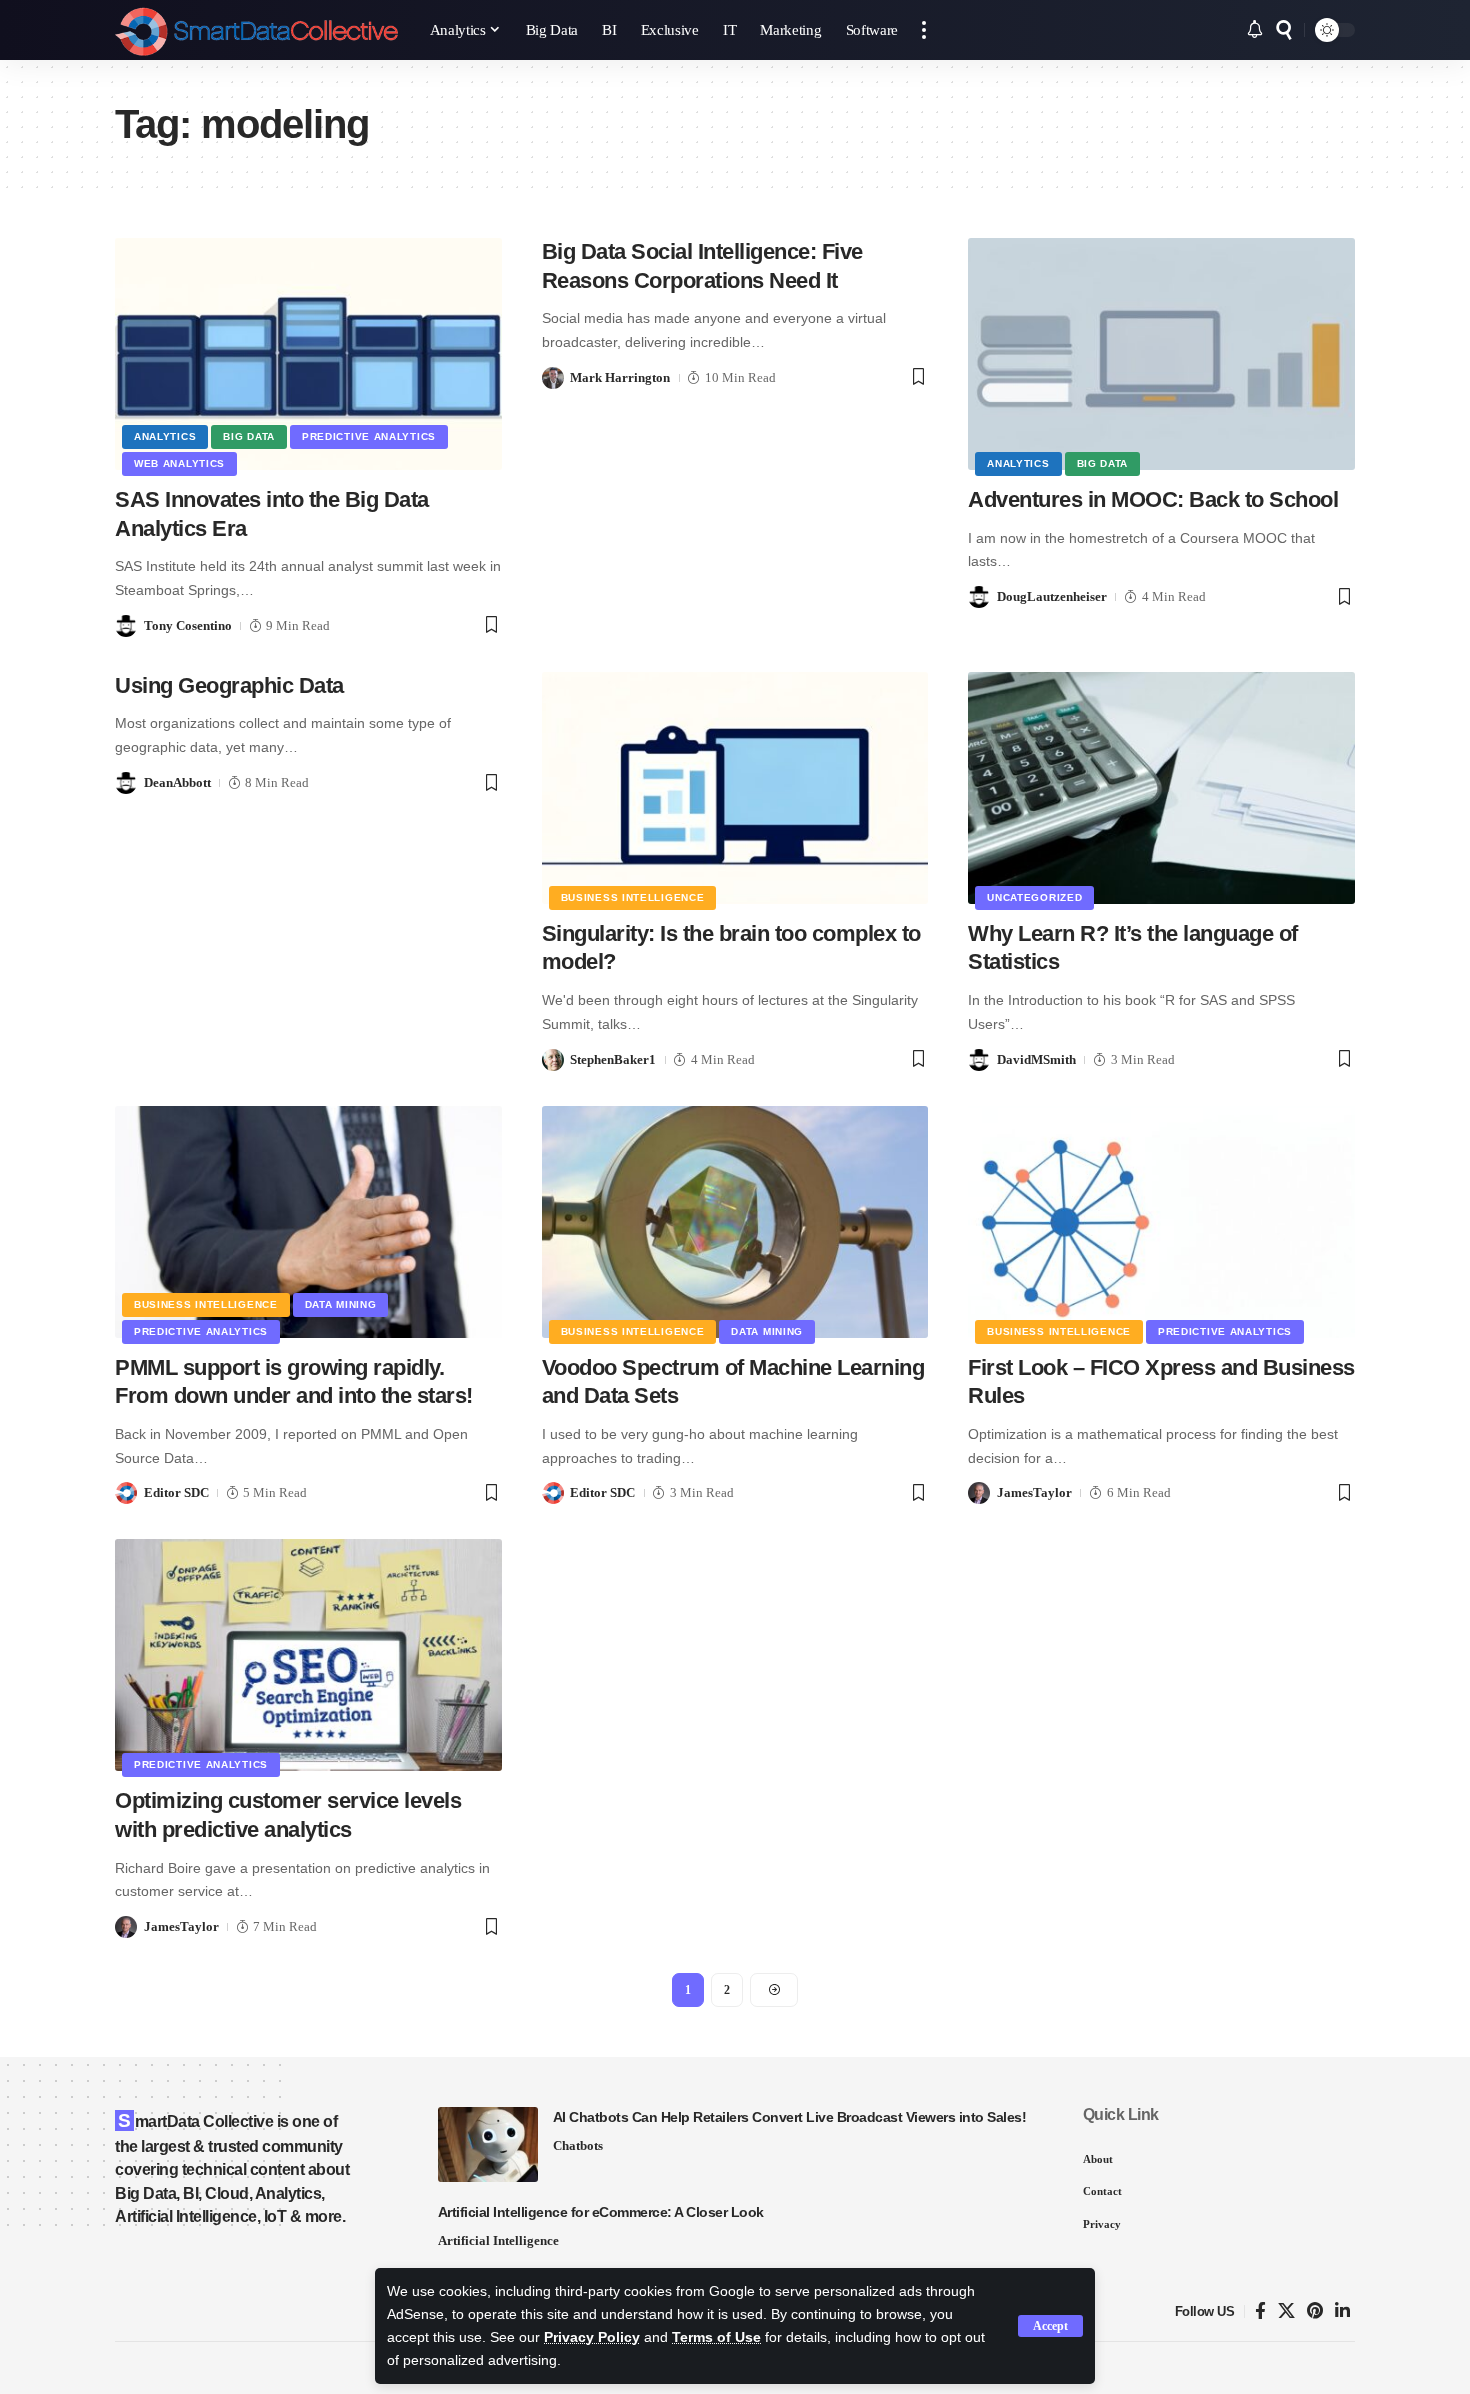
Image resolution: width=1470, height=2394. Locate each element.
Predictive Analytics (369, 436)
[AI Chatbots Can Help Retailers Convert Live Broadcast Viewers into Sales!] (488, 2144)
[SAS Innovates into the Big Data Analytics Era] (308, 354)
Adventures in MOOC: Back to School (1153, 499)
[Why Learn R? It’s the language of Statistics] (1161, 788)
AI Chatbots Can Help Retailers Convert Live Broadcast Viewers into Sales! (790, 2117)
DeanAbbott (177, 782)
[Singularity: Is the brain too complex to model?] (735, 788)
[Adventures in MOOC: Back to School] (1161, 354)
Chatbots (578, 2145)
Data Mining (341, 1304)
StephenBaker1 (613, 1059)
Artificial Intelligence (498, 2240)
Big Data (249, 436)
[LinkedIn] (1342, 2311)
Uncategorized (1034, 897)
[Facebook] (1260, 2311)
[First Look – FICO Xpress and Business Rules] (1161, 1222)
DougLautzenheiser (1052, 596)
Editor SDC (176, 1492)
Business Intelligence (633, 897)
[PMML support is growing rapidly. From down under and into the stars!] (308, 1222)
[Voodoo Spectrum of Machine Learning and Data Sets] (735, 1222)
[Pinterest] (1315, 2311)
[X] (1286, 2311)
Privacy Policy (592, 2337)
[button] (1050, 2326)
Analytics (165, 436)
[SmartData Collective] (256, 30)
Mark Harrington (620, 377)
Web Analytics (179, 463)
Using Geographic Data (229, 685)
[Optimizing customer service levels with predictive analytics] (308, 1655)
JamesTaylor (1034, 1492)
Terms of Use (716, 2337)
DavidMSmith (1036, 1059)
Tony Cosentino (188, 625)
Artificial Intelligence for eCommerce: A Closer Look (601, 2212)
